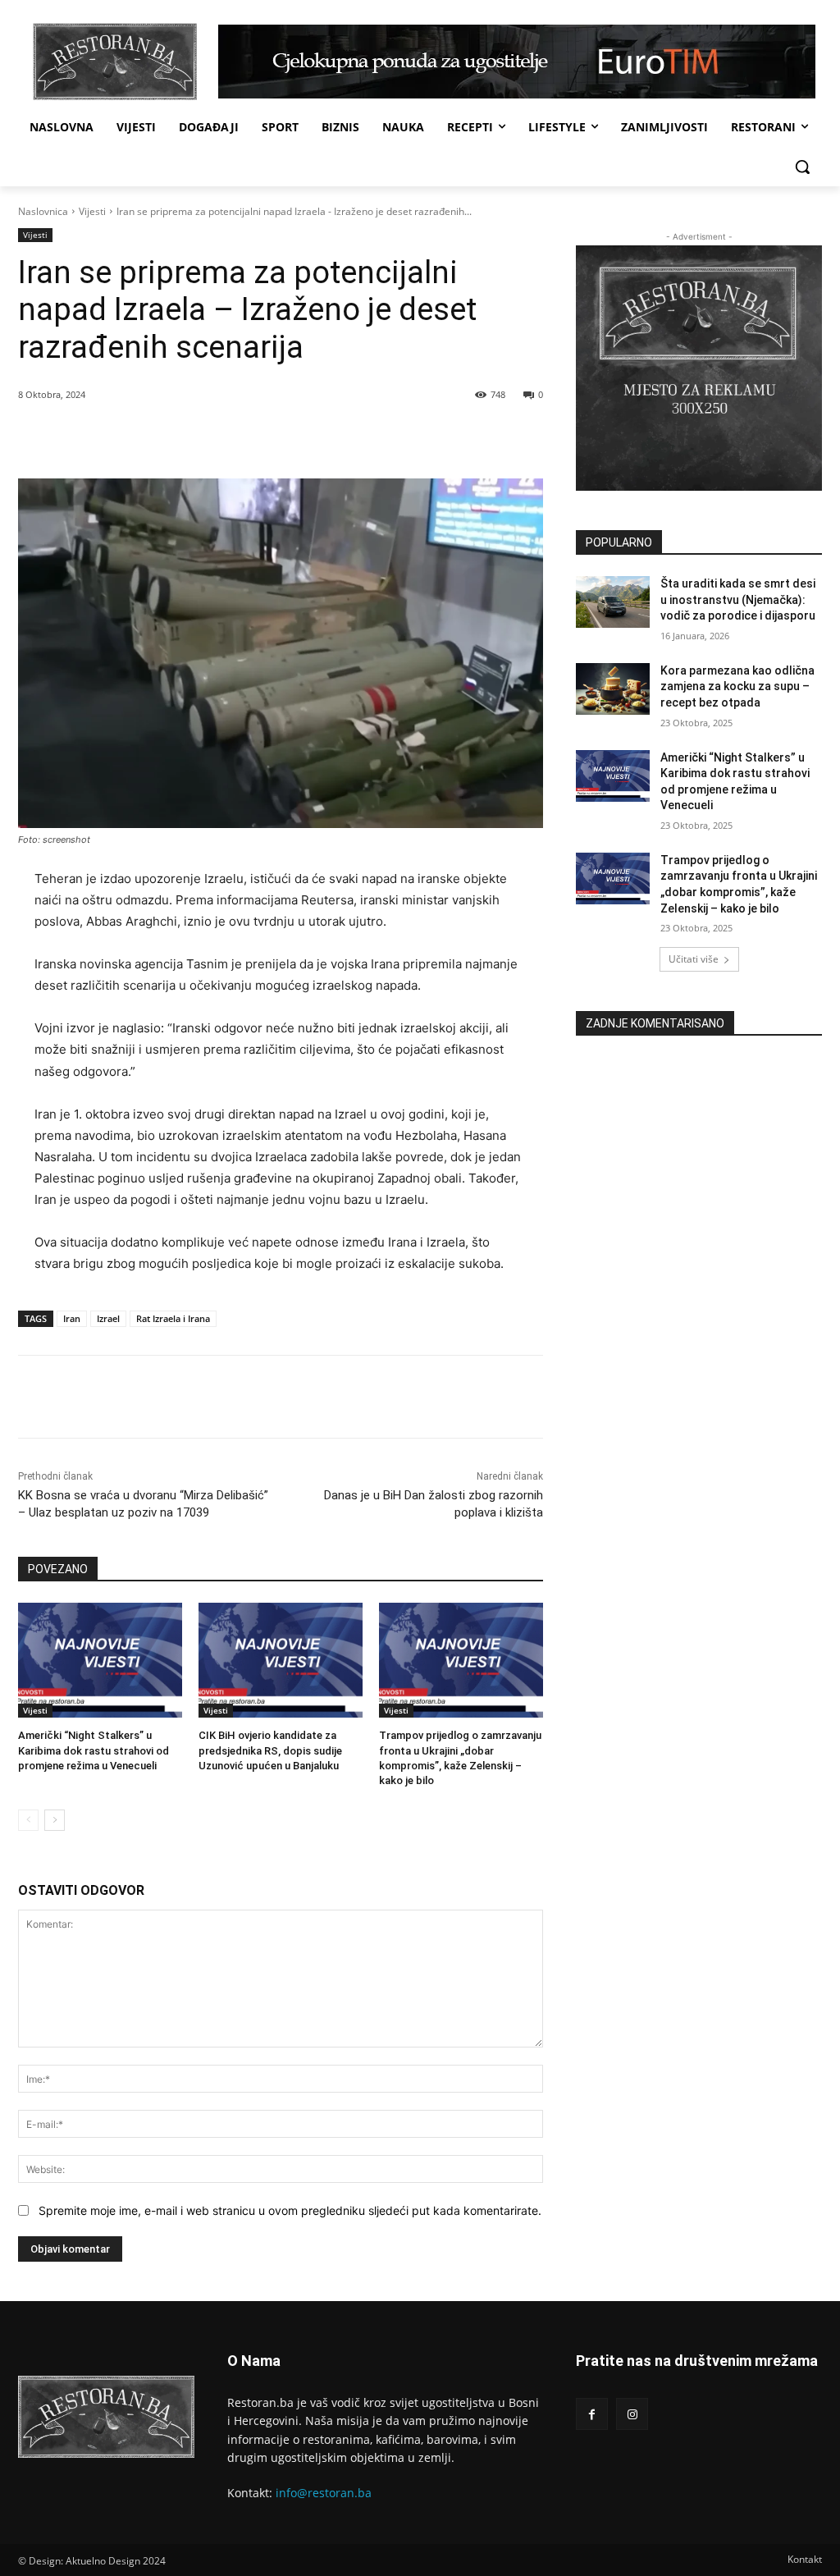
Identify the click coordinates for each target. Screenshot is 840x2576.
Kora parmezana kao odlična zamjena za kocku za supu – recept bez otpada (737, 686)
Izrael (108, 1318)
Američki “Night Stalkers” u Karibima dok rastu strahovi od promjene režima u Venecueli (94, 1750)
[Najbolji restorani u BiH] (114, 62)
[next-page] (55, 1820)
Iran (72, 1318)
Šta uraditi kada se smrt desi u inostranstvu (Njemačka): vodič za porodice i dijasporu (738, 599)
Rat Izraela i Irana (173, 1318)
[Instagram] (632, 2414)
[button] (802, 167)
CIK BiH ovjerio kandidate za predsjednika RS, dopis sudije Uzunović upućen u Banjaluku (270, 1750)
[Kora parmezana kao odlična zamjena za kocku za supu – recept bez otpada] (613, 689)
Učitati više (694, 959)
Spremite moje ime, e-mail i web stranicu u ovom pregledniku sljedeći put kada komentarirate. (290, 2210)
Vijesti (92, 211)
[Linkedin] (247, 437)
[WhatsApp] (209, 437)
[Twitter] (171, 437)
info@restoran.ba (324, 2493)
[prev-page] (28, 1820)
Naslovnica (43, 211)
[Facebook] (134, 437)
